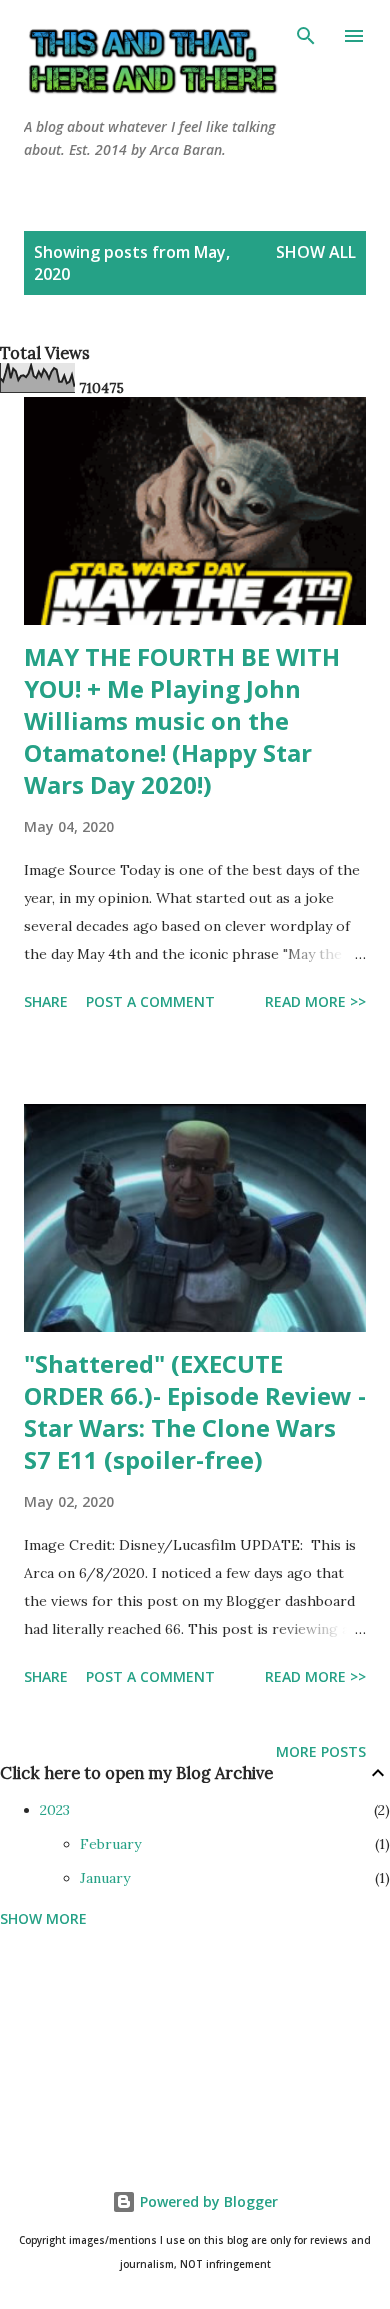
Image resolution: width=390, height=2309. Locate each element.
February (110, 1844)
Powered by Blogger (207, 2201)
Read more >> (315, 1001)
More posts (321, 1751)
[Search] (306, 36)
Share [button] (46, 1001)
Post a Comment (150, 1001)
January (105, 1878)
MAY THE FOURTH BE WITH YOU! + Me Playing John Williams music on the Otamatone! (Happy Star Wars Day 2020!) (182, 720)
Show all (316, 252)
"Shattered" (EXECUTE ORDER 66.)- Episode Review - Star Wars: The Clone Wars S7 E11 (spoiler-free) (195, 1411)
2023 (55, 1810)
